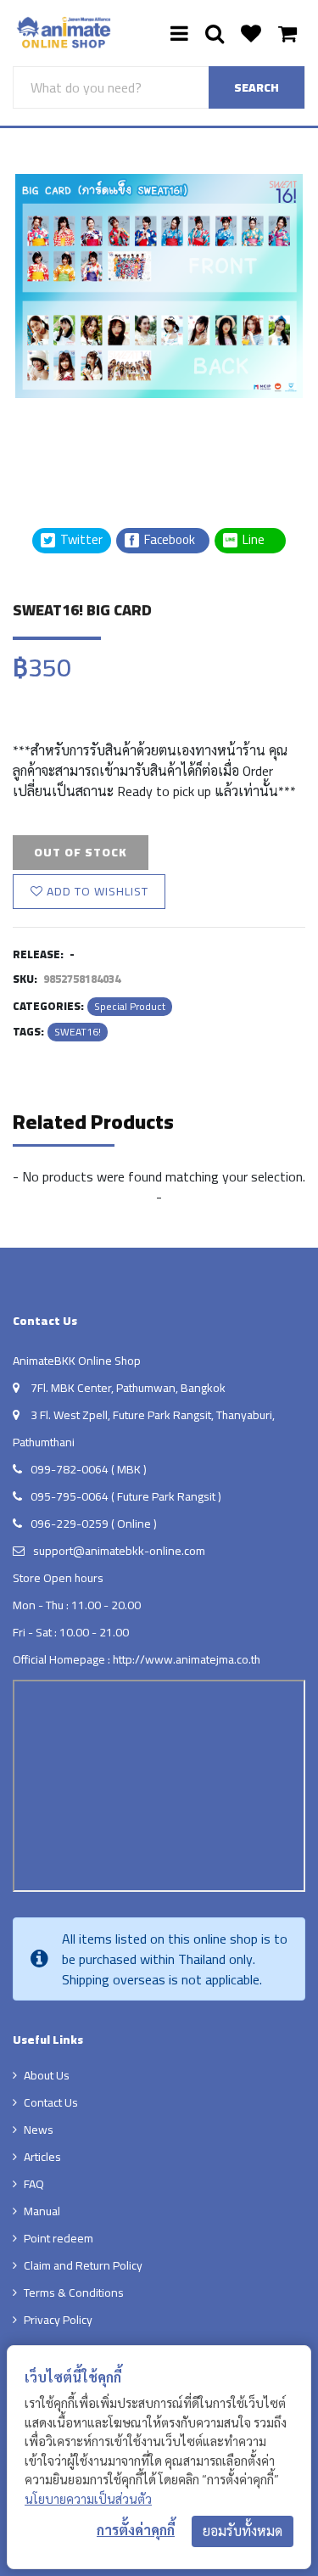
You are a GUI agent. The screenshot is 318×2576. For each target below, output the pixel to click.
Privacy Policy (58, 2320)
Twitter (80, 540)
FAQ (34, 2184)
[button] (55, 441)
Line (259, 540)
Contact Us (51, 2102)
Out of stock (81, 852)
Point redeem (59, 2238)
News (39, 2130)
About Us (47, 2075)
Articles (42, 2157)
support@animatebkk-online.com (119, 1551)
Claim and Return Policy (83, 2265)
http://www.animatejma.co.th (187, 1659)
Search (257, 87)
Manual (42, 2211)
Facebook (168, 540)
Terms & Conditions (74, 2293)
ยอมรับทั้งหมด (243, 2531)
